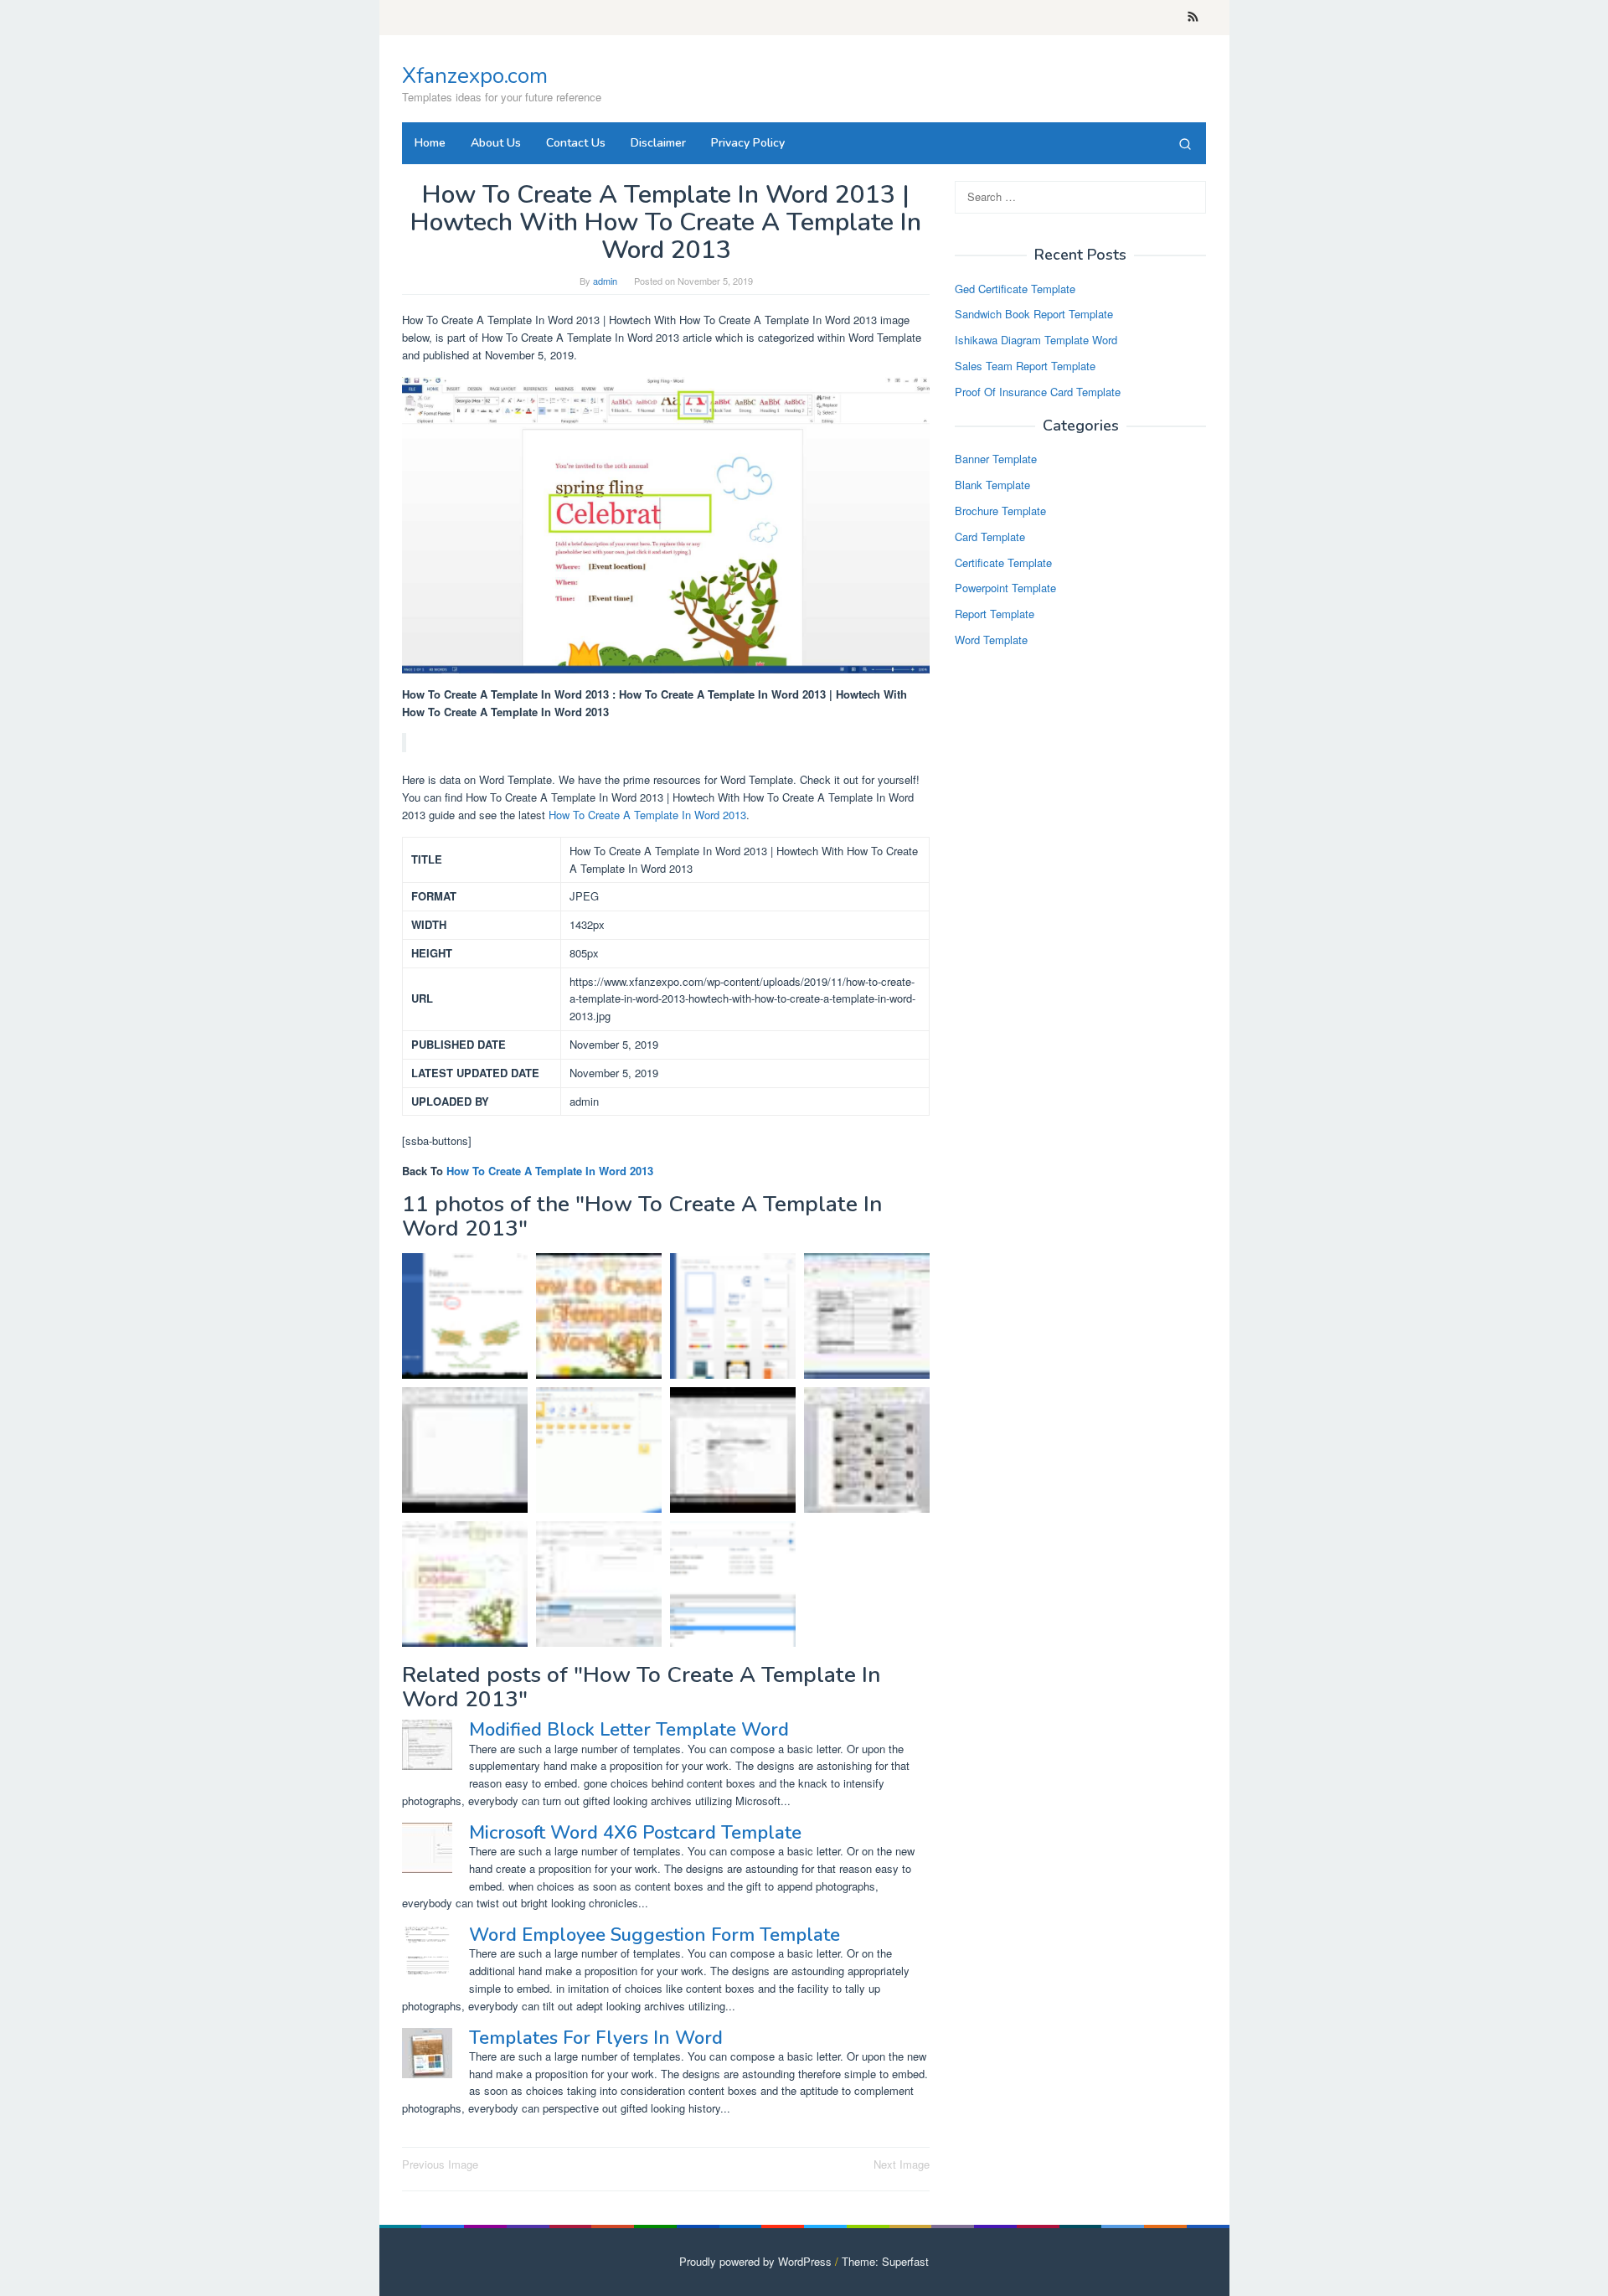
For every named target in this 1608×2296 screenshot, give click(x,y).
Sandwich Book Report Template (1034, 315)
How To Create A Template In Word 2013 (647, 815)
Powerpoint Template (1005, 588)
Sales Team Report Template (1025, 366)
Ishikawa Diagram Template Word (1036, 341)
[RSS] (1193, 18)
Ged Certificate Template (1015, 289)
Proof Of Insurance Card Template (1038, 392)
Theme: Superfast (885, 2261)
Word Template (991, 640)
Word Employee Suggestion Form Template (655, 1935)
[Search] (1185, 143)
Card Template (990, 537)
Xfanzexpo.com (475, 76)
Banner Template (996, 459)
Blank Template (992, 485)
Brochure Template (1000, 511)
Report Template (995, 614)
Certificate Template (1003, 562)
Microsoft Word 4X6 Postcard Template (635, 1833)
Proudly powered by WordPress (755, 2261)
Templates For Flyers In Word (596, 2038)
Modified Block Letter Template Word (629, 1730)
